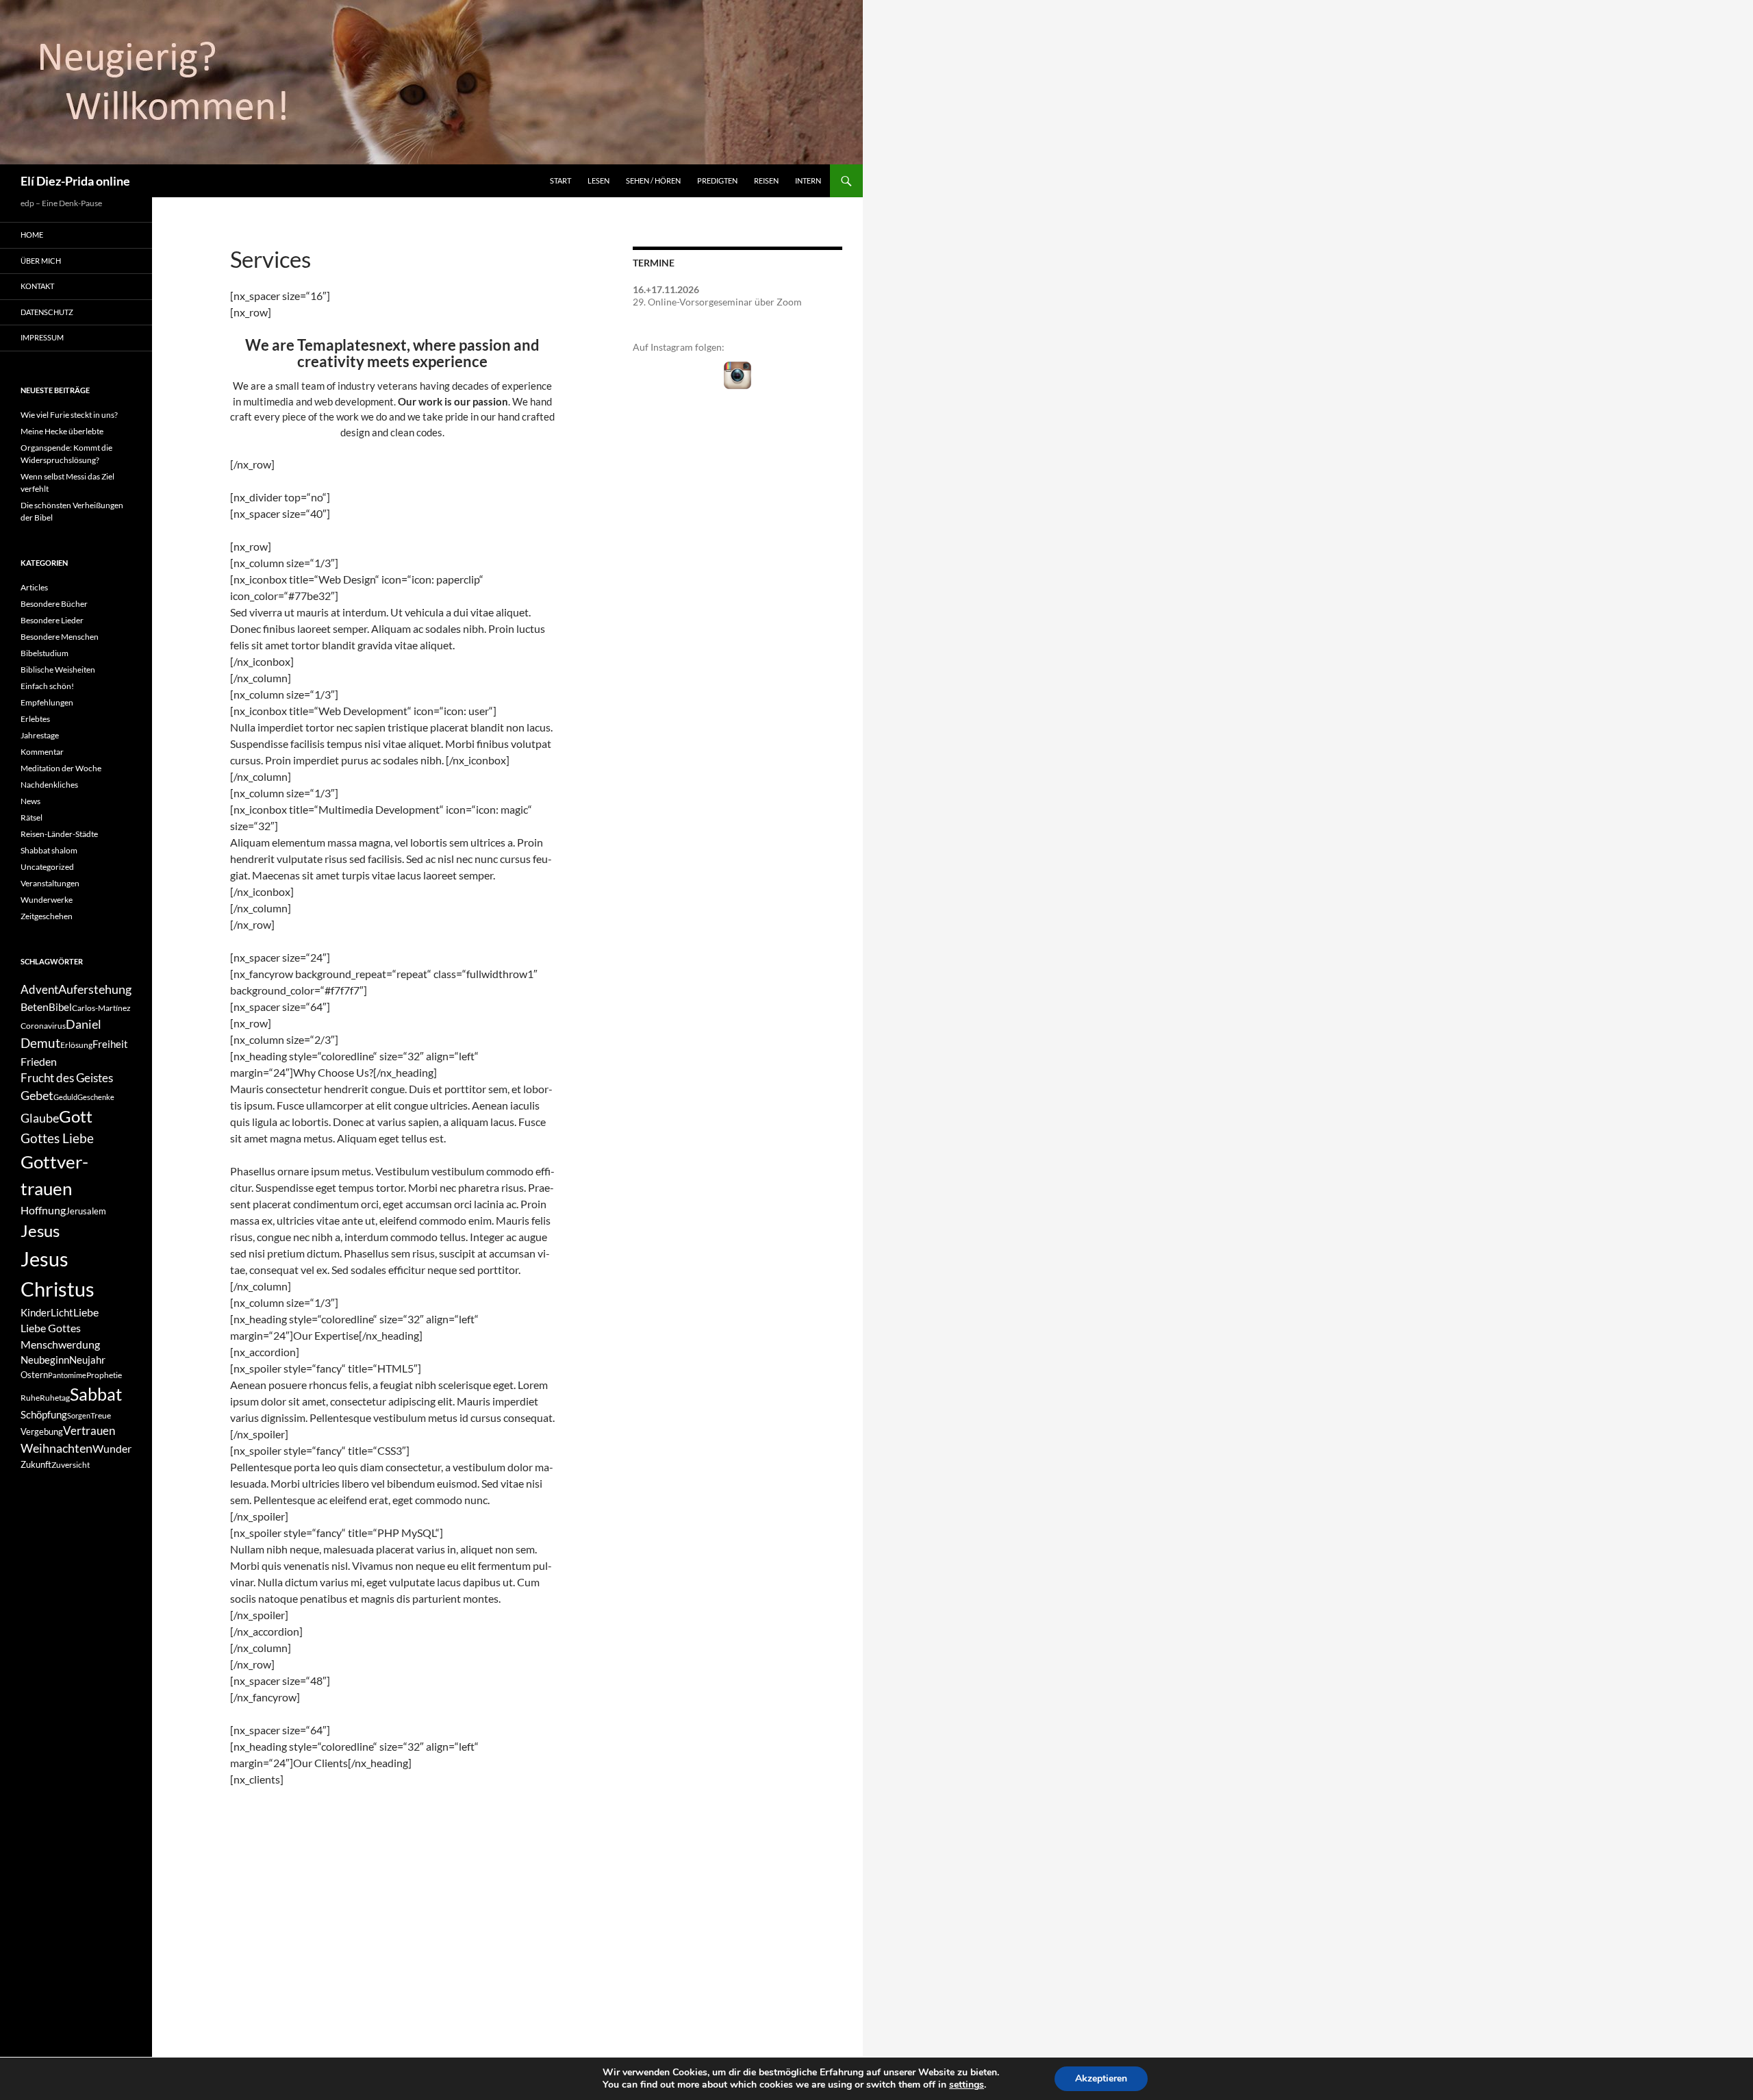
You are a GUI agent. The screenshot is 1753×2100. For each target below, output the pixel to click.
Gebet (37, 1096)
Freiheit (110, 1044)
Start (560, 180)
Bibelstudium (45, 653)
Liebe (86, 1312)
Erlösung (76, 1045)
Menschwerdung (60, 1344)
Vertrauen (89, 1431)
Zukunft (36, 1464)
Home (32, 235)
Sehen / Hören (653, 180)
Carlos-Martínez (101, 1008)
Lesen (598, 180)
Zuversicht (71, 1465)
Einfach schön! (47, 686)
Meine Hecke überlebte (62, 431)
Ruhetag (55, 1398)
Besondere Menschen (60, 637)
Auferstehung (95, 989)
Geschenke (96, 1097)
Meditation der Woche (61, 768)
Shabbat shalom (49, 850)
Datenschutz (47, 312)
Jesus (40, 1230)
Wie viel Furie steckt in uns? (69, 415)
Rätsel (31, 817)
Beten (35, 1007)
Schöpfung (44, 1415)
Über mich (41, 261)
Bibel (60, 1007)
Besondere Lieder (52, 620)
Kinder (36, 1313)
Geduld (65, 1097)
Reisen (766, 180)
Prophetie (104, 1375)
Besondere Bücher (54, 604)
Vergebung (42, 1432)
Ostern (34, 1375)
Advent (39, 990)
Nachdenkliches (49, 785)
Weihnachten (56, 1448)
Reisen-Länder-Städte (59, 834)
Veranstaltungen (50, 883)
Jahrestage (40, 735)
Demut (40, 1043)
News (30, 801)
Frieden (39, 1061)
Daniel (84, 1024)
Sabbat (96, 1394)
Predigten (717, 180)
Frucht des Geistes (67, 1078)
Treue (101, 1415)
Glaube (40, 1118)
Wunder (112, 1448)
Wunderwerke (47, 900)
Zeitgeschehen (47, 916)
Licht (62, 1313)
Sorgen (79, 1415)
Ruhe (30, 1398)
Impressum (42, 337)
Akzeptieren (1101, 2078)
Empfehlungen (47, 702)
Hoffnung (43, 1210)
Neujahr (87, 1360)
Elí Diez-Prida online (75, 181)
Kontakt (37, 286)
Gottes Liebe (57, 1138)
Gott (76, 1116)
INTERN (808, 180)
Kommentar (42, 752)
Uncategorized (47, 867)
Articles (34, 587)
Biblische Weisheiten (58, 670)
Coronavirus (43, 1026)
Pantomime (67, 1375)
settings (967, 2085)
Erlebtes (35, 719)
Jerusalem (86, 1211)
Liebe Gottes (51, 1328)
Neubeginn (45, 1360)
